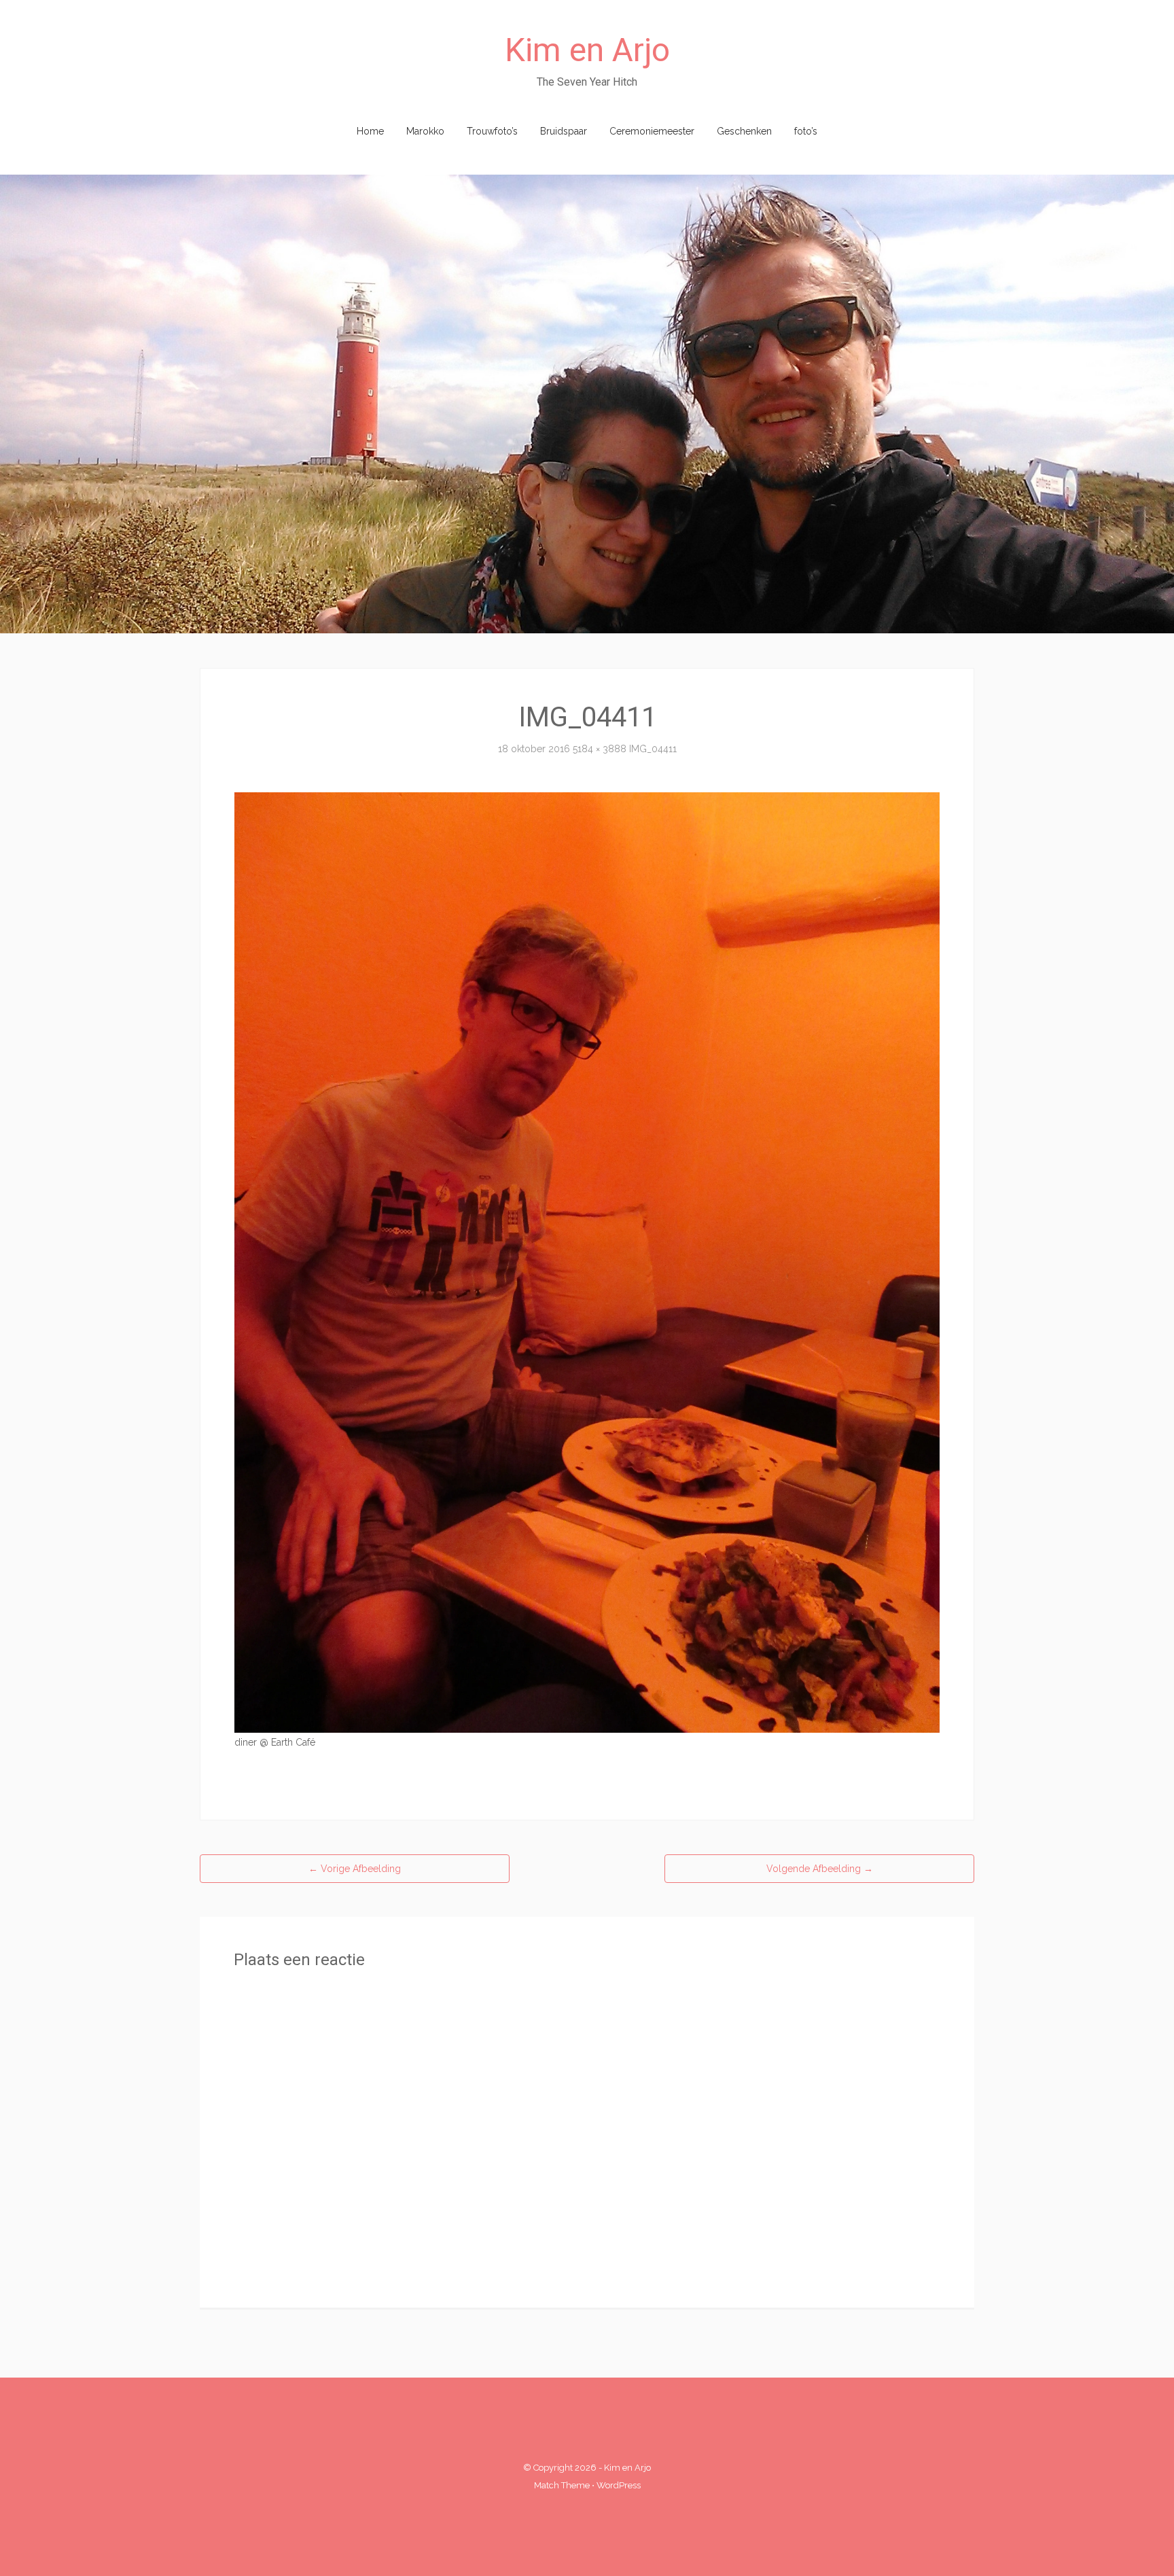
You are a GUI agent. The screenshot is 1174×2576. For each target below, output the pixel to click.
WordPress (619, 2485)
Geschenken (744, 131)
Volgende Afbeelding (820, 1869)
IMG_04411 (653, 749)
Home (370, 131)
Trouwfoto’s (492, 131)
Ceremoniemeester (652, 131)
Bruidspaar (564, 131)
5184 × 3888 (600, 749)
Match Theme (562, 2485)
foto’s (806, 131)
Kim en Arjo (587, 50)
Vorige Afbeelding (355, 1869)
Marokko (425, 131)
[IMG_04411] (587, 1262)
